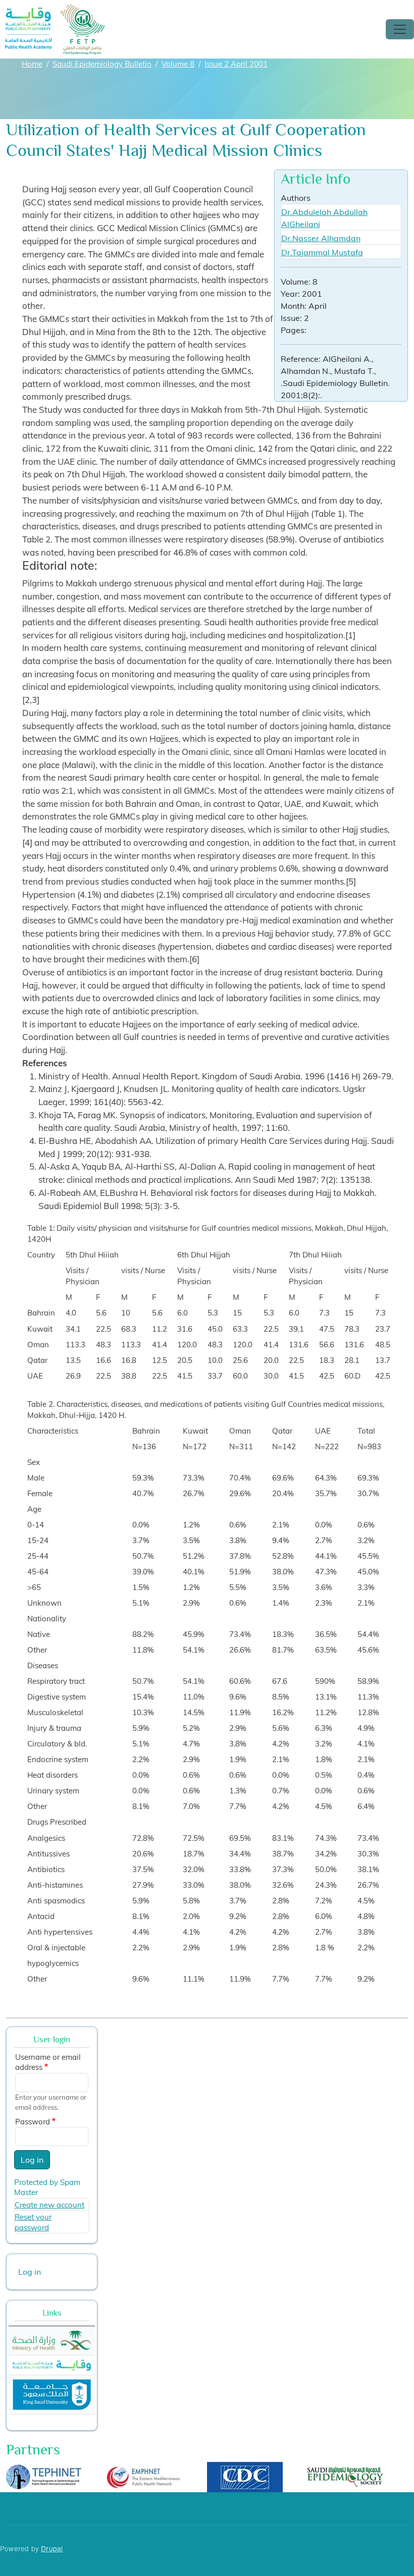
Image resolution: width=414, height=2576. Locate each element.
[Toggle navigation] (400, 29)
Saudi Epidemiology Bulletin (102, 64)
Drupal (52, 2548)
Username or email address (48, 2062)
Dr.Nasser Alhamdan (321, 238)
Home (32, 64)
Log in (32, 2160)
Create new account (49, 2205)
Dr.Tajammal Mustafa (322, 252)
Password (33, 2122)
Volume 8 (178, 64)
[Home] (55, 11)
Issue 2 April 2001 (236, 64)
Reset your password (33, 2222)
